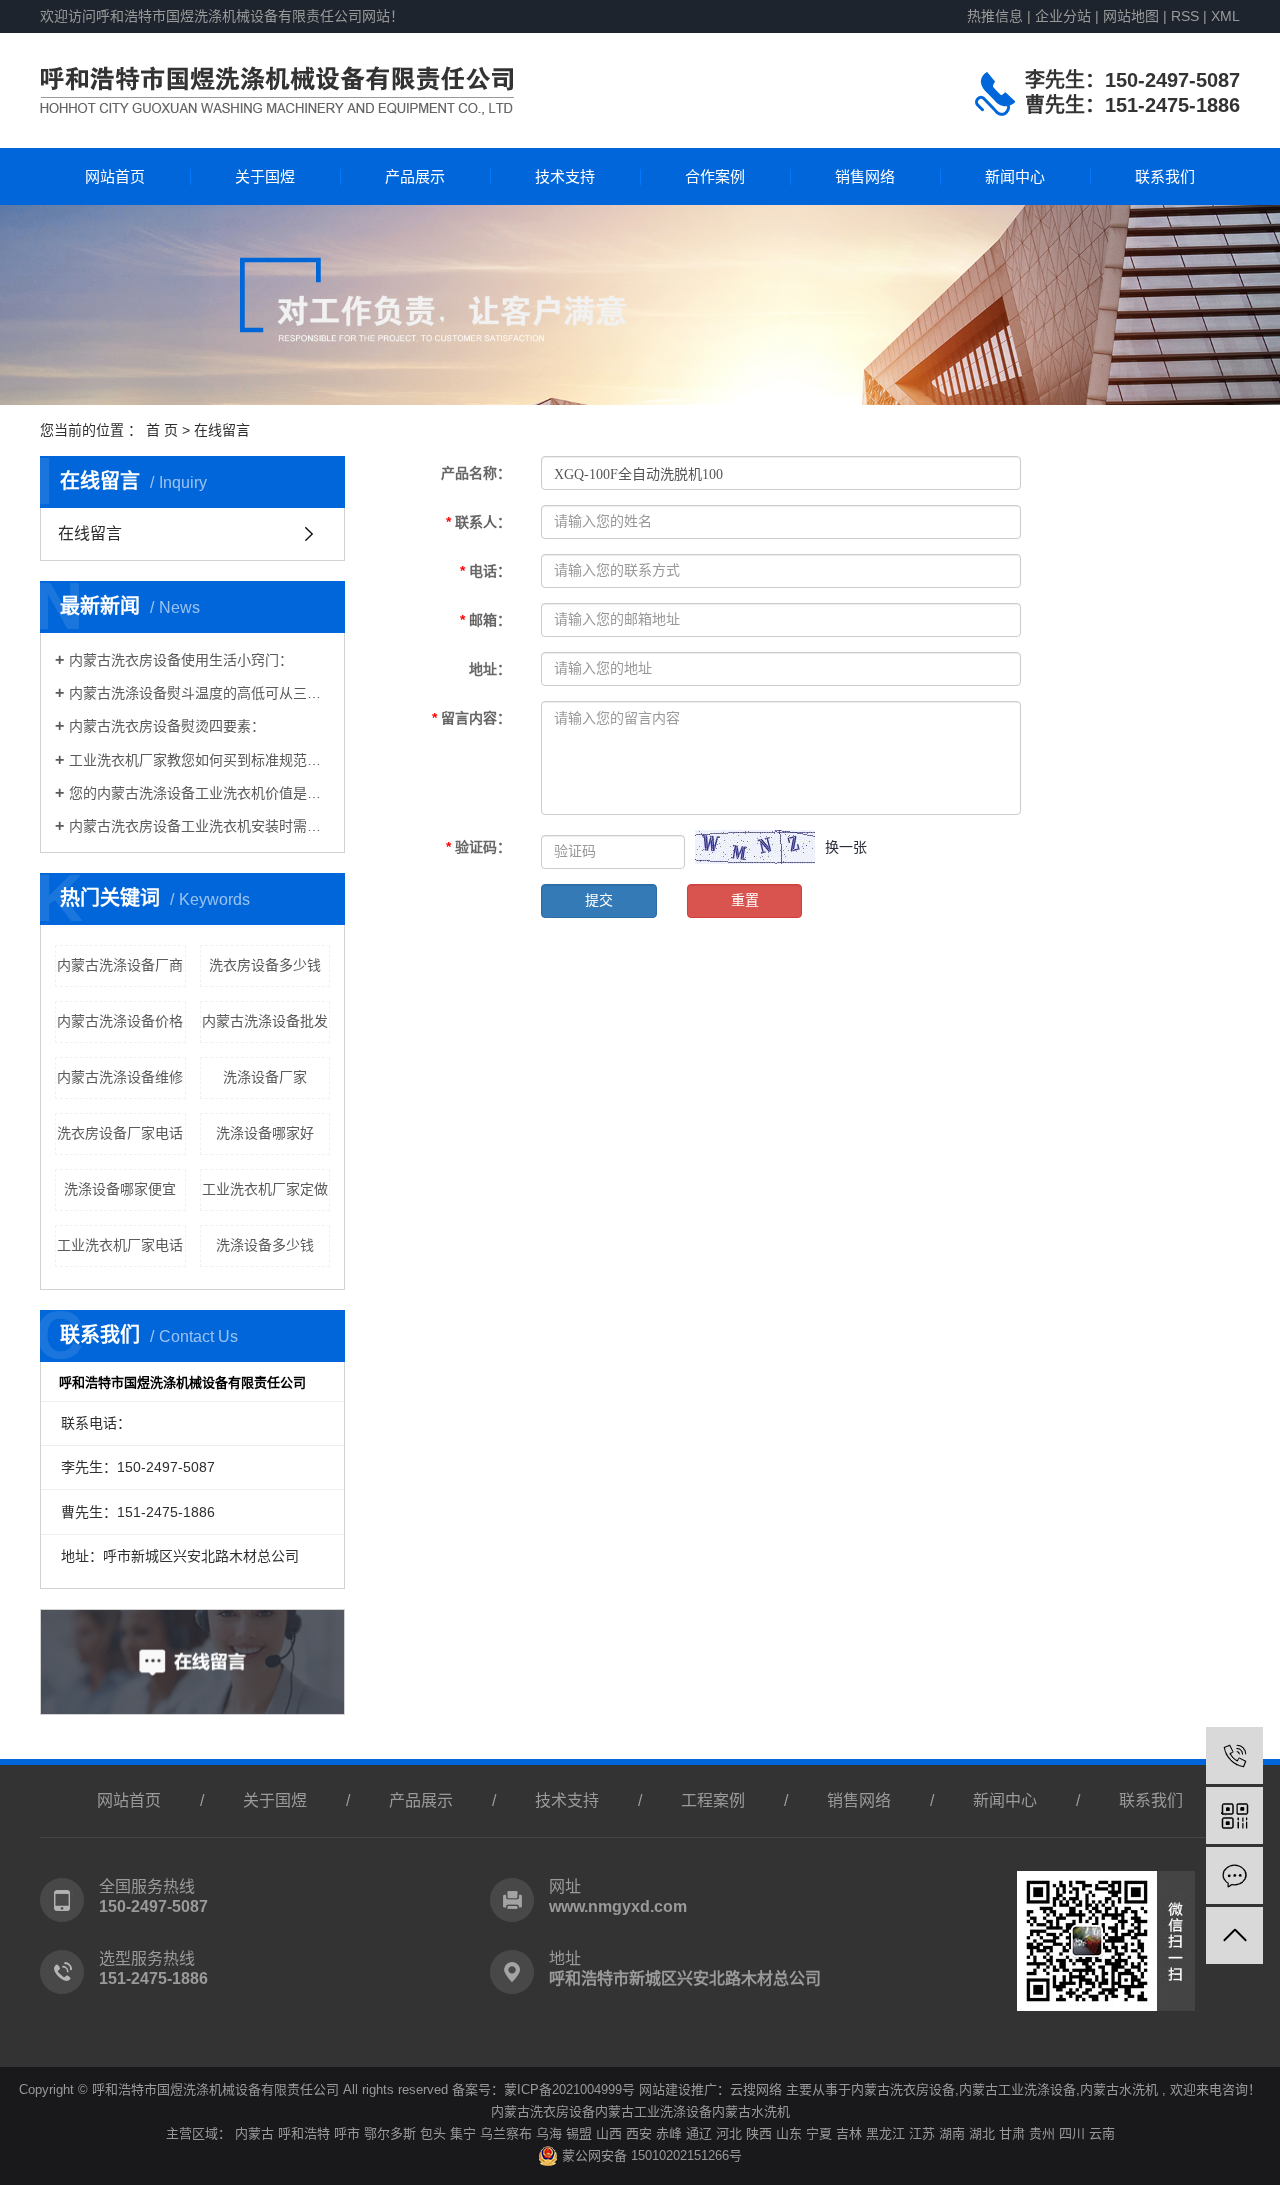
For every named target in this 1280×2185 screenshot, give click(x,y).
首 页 (162, 430)
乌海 (549, 2133)
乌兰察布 (506, 2133)
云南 (1102, 2133)
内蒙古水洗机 (1119, 2089)
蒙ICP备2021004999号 (569, 2089)
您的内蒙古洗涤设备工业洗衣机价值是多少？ (199, 793)
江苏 (922, 2133)
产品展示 (415, 176)
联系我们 (1165, 176)
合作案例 (715, 176)
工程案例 (713, 1800)
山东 (789, 2133)
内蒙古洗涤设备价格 (120, 1021)
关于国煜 (265, 176)
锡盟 (579, 2133)
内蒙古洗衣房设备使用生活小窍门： (181, 660)
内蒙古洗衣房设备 (903, 2089)
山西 (609, 2133)
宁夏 (819, 2133)
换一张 (846, 847)
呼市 (347, 2133)
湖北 (982, 2133)
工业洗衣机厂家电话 (120, 1245)
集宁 (463, 2133)
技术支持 (565, 176)
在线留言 (90, 533)
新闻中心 (1015, 176)
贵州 (1042, 2133)
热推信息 (995, 16)
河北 (729, 2133)
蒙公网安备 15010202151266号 (650, 2155)
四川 (1072, 2133)
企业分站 (1063, 16)
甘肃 (1012, 2133)
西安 (639, 2133)
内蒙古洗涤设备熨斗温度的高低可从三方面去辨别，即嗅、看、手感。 (199, 693)
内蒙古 (254, 2133)
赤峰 (669, 2133)
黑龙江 (885, 2133)
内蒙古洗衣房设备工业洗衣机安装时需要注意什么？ (199, 826)
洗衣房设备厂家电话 (120, 1133)
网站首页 (115, 176)
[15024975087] (1234, 1755)
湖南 (952, 2133)
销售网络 (865, 176)
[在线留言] (1234, 1875)
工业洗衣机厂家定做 (265, 1189)
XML (1225, 16)
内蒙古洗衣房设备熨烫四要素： (167, 726)
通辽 (699, 2133)
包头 (433, 2133)
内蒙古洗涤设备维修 (120, 1077)
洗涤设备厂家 (265, 1077)
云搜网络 (756, 2089)
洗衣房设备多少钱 (265, 965)
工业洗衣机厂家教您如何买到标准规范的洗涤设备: (199, 760)
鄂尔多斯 (390, 2133)
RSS (1185, 16)
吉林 (849, 2133)
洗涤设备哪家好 (265, 1133)
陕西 (759, 2133)
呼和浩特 (304, 2133)
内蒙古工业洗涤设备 (1017, 2089)
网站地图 (1133, 16)
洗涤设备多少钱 (265, 1245)
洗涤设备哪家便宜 (120, 1189)
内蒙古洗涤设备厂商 (120, 965)
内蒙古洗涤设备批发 (265, 1021)
